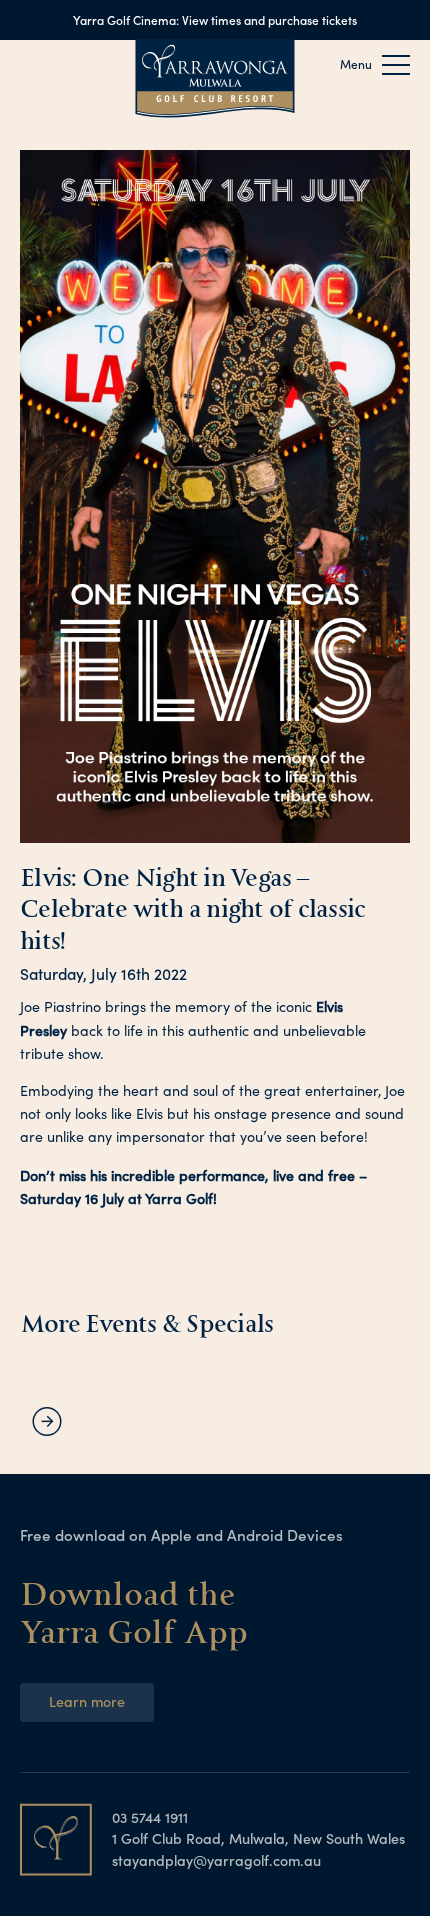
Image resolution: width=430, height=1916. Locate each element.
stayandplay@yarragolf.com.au (216, 1860)
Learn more (87, 1701)
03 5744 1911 (150, 1817)
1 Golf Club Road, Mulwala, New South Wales (258, 1838)
